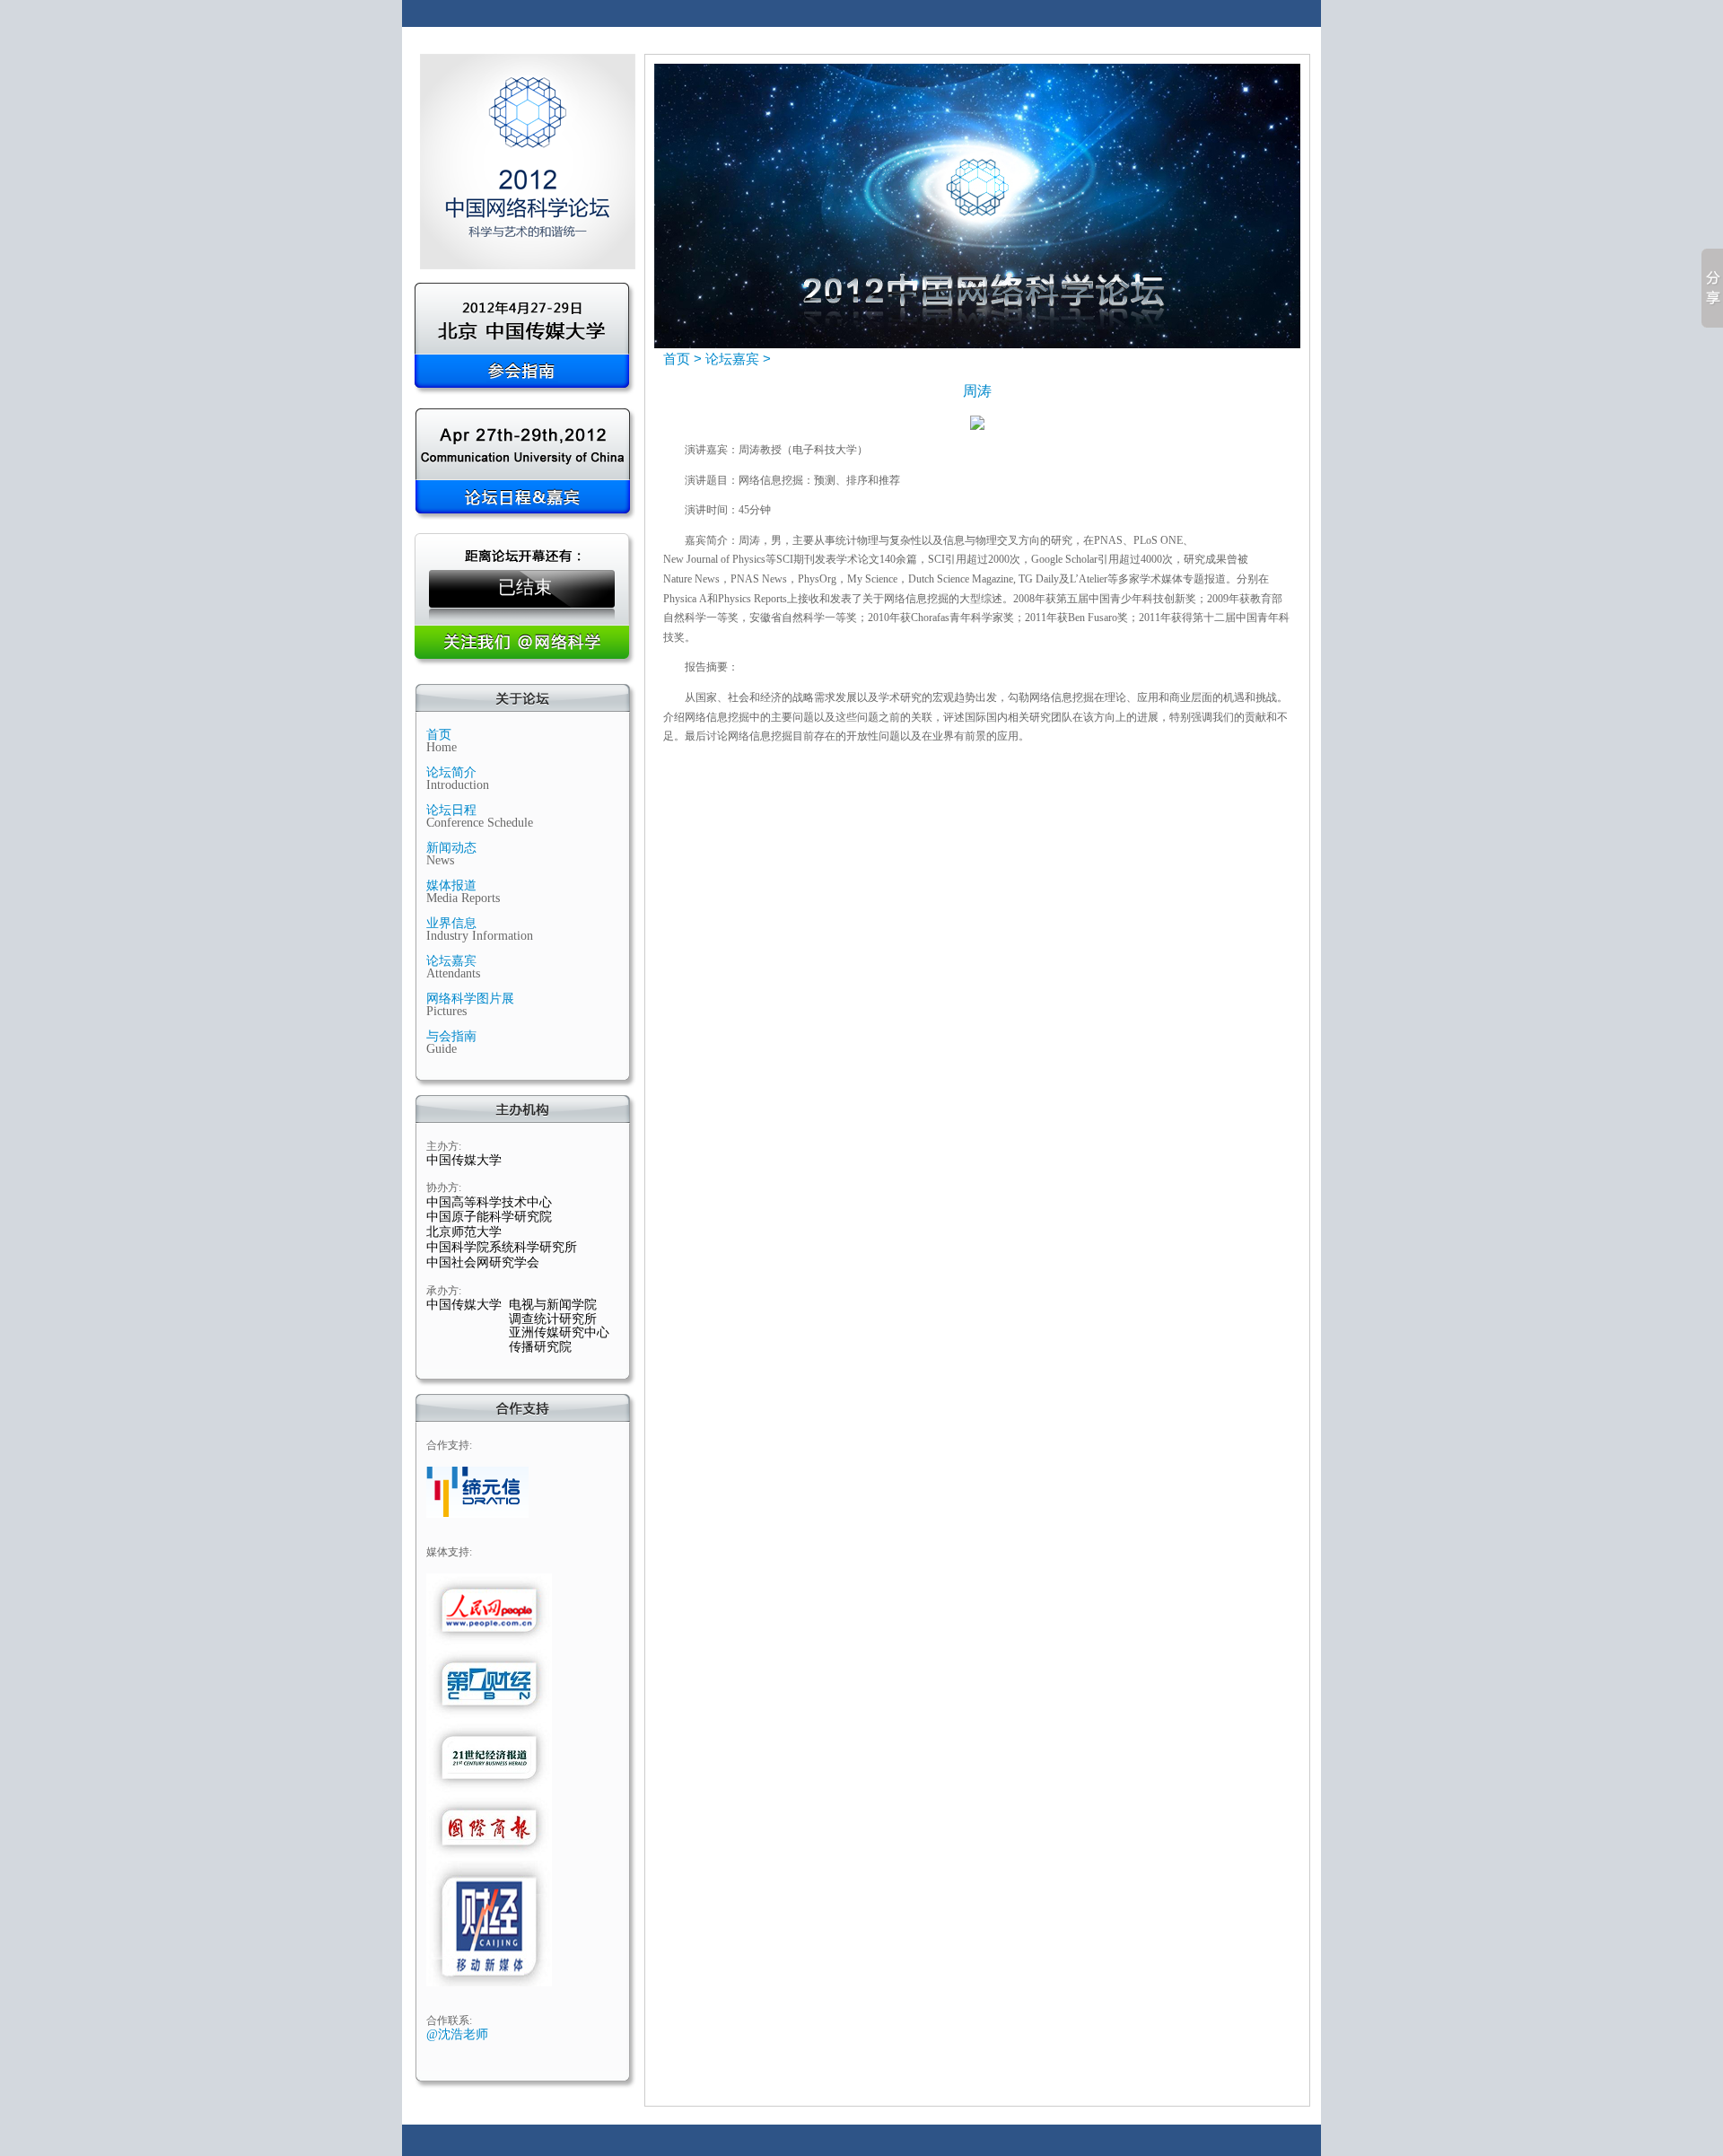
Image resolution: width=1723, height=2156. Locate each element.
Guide (442, 1049)
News (440, 860)
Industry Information (480, 936)
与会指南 (451, 1036)
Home (442, 747)
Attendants (453, 973)
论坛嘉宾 (451, 961)
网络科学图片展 (470, 999)
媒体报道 (451, 885)
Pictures (446, 1011)
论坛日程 (451, 810)
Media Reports (463, 898)
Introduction (458, 785)
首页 (439, 735)
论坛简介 (451, 772)
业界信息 (451, 923)
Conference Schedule (480, 823)
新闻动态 (451, 848)
